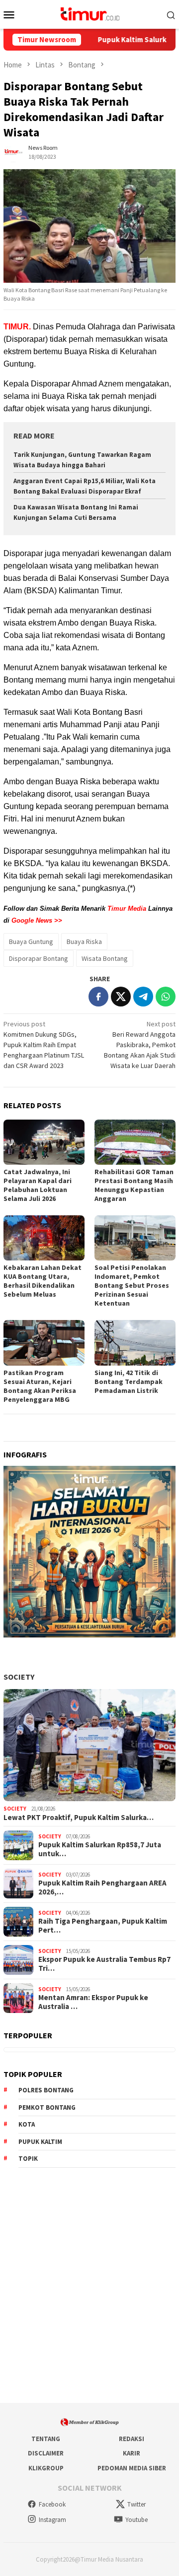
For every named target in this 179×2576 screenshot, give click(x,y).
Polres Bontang (46, 2090)
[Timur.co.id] (89, 13)
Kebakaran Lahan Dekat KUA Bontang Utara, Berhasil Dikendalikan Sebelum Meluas (43, 1281)
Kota (27, 2124)
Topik (28, 2159)
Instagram (52, 2520)
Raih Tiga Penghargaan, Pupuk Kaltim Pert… (103, 1926)
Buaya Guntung (31, 942)
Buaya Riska (84, 942)
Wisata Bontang (105, 958)
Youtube (136, 2520)
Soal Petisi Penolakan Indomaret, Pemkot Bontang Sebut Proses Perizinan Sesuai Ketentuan (132, 1285)
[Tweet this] (121, 997)
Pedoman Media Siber (132, 2468)
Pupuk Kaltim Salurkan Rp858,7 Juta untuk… (100, 1849)
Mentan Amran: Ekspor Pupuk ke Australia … (93, 2002)
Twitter (136, 2504)
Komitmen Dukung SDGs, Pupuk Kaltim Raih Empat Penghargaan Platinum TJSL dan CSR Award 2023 (44, 1045)
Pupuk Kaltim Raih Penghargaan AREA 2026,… (102, 1887)
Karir (132, 2453)
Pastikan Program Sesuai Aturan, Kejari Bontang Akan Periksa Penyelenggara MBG (40, 1386)
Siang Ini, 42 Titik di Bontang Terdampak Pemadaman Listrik (129, 1382)
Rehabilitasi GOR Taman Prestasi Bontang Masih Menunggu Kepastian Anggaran (134, 1185)
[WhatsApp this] (166, 997)
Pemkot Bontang (47, 2107)
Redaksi (132, 2439)
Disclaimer (46, 2453)
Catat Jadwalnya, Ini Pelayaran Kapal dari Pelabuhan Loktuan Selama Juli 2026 (38, 1185)
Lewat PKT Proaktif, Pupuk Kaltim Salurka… (79, 1818)
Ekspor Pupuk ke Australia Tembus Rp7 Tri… (104, 1964)
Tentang (46, 2439)
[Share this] (98, 997)
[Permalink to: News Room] (13, 152)
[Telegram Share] (143, 997)
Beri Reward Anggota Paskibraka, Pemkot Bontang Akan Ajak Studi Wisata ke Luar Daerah (140, 1045)
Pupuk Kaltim (40, 2142)
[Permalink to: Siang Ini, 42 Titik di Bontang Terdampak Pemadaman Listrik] (135, 1343)
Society (19, 1677)
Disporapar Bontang (39, 958)
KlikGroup (46, 2468)
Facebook (52, 2504)
